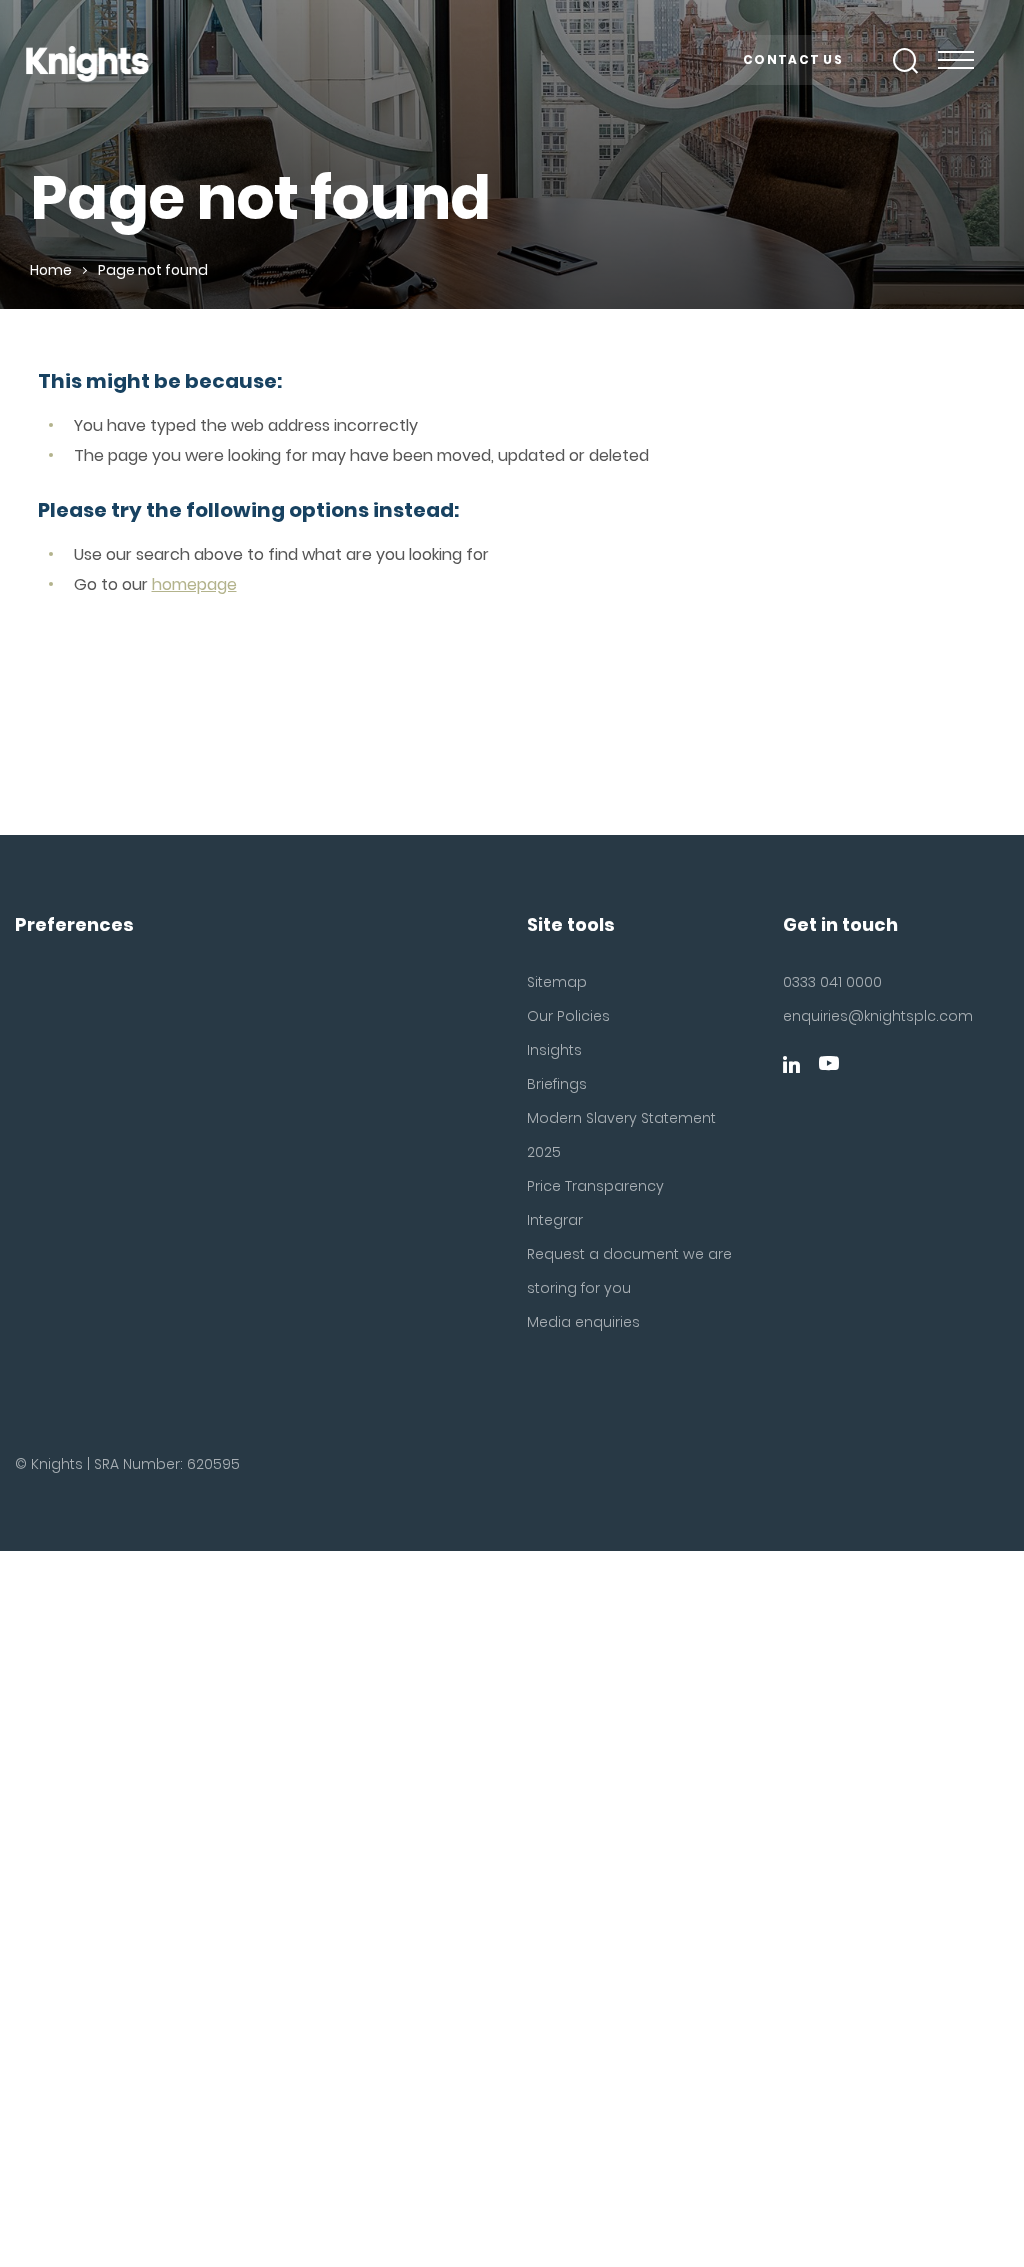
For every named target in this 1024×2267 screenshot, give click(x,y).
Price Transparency (595, 1186)
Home (51, 270)
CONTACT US (793, 59)
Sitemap (557, 982)
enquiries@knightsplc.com (853, 1016)
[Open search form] (906, 61)
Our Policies (568, 1016)
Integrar (555, 1220)
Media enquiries (583, 1322)
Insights (554, 1050)
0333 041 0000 (832, 982)
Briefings (557, 1084)
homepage (194, 584)
